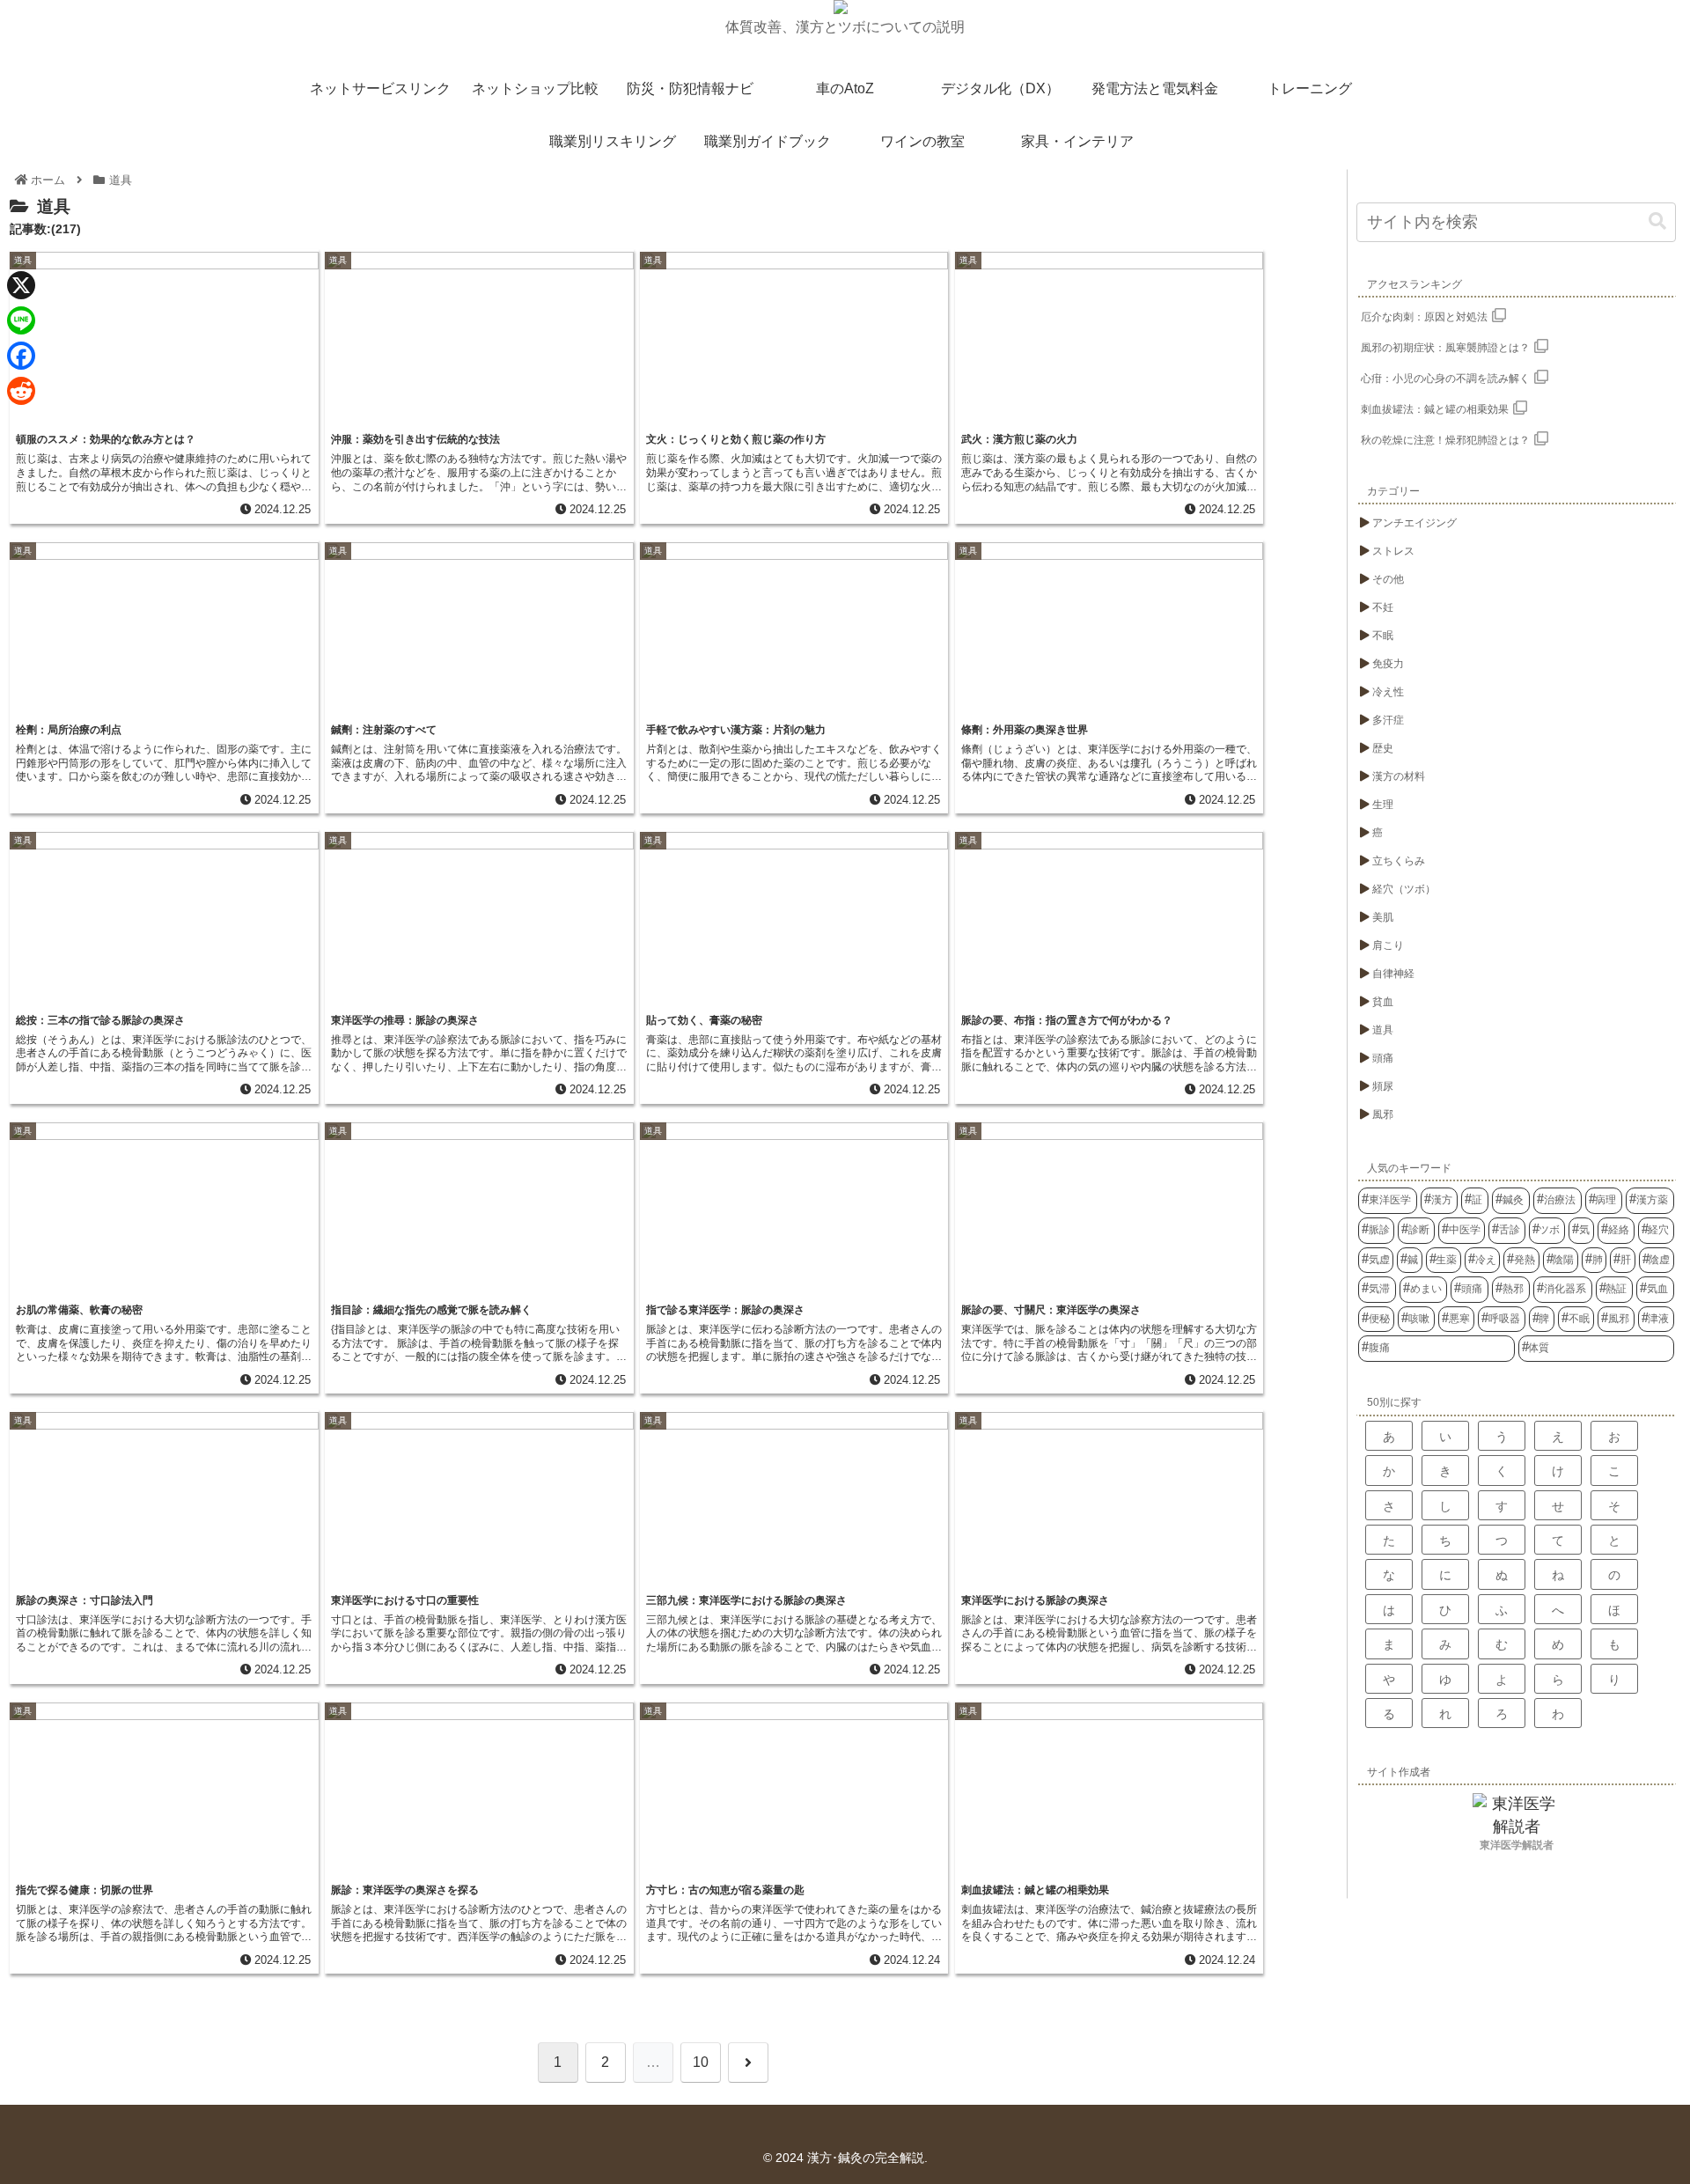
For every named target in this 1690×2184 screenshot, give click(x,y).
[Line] (21, 320)
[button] (1657, 221)
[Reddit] (21, 391)
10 (701, 2062)
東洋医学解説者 (1517, 1845)
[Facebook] (21, 356)
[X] (21, 285)
